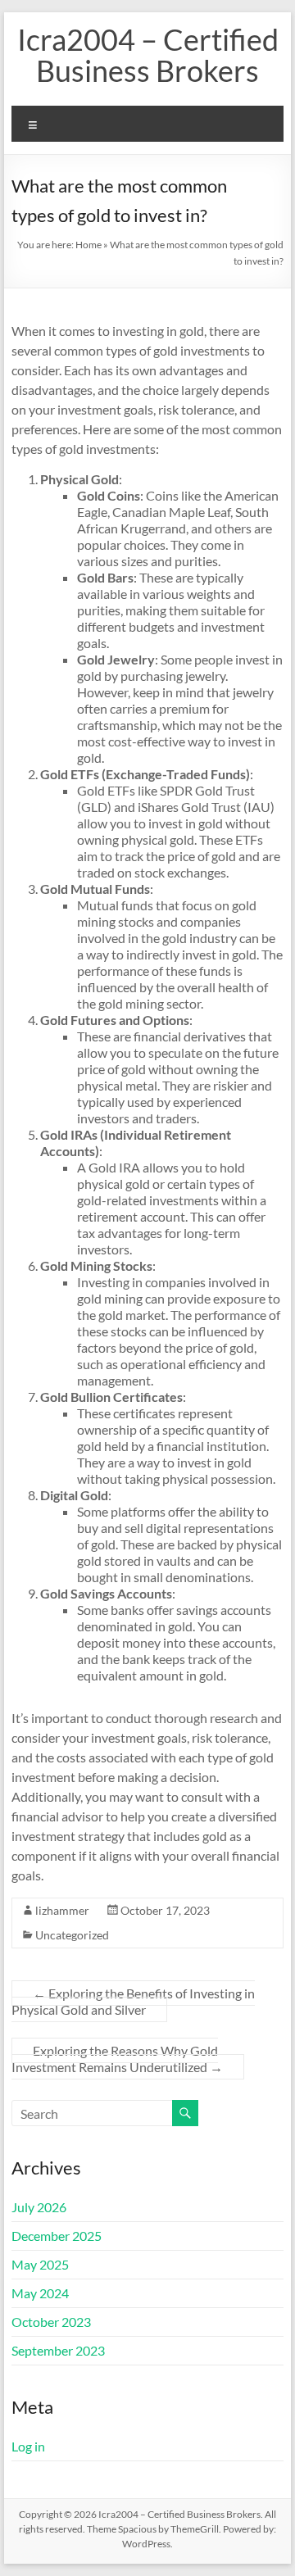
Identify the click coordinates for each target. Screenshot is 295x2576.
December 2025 (57, 2236)
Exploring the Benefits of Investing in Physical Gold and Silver (133, 2001)
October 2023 (51, 2322)
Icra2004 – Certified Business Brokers (148, 55)
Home (88, 245)
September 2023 (58, 2350)
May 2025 (40, 2264)
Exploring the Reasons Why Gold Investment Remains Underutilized (117, 2059)
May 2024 (40, 2293)
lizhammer (62, 1910)
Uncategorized (72, 1935)
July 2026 (39, 2207)
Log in (28, 2446)
